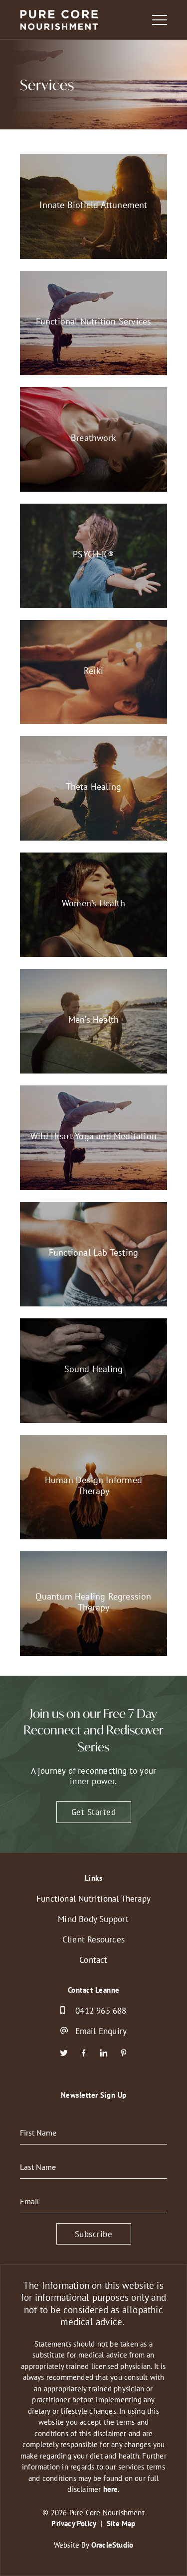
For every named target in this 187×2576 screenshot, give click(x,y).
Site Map (121, 2523)
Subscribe (94, 2234)
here (111, 2489)
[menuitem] (93, 1898)
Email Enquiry (101, 2031)
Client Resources (93, 1939)
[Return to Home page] (59, 21)
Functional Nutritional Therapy (93, 1898)
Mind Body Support (93, 1919)
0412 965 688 (101, 2010)
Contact (93, 1960)
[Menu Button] (160, 20)
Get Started (94, 1812)
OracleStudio (112, 2545)
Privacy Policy (74, 2523)
